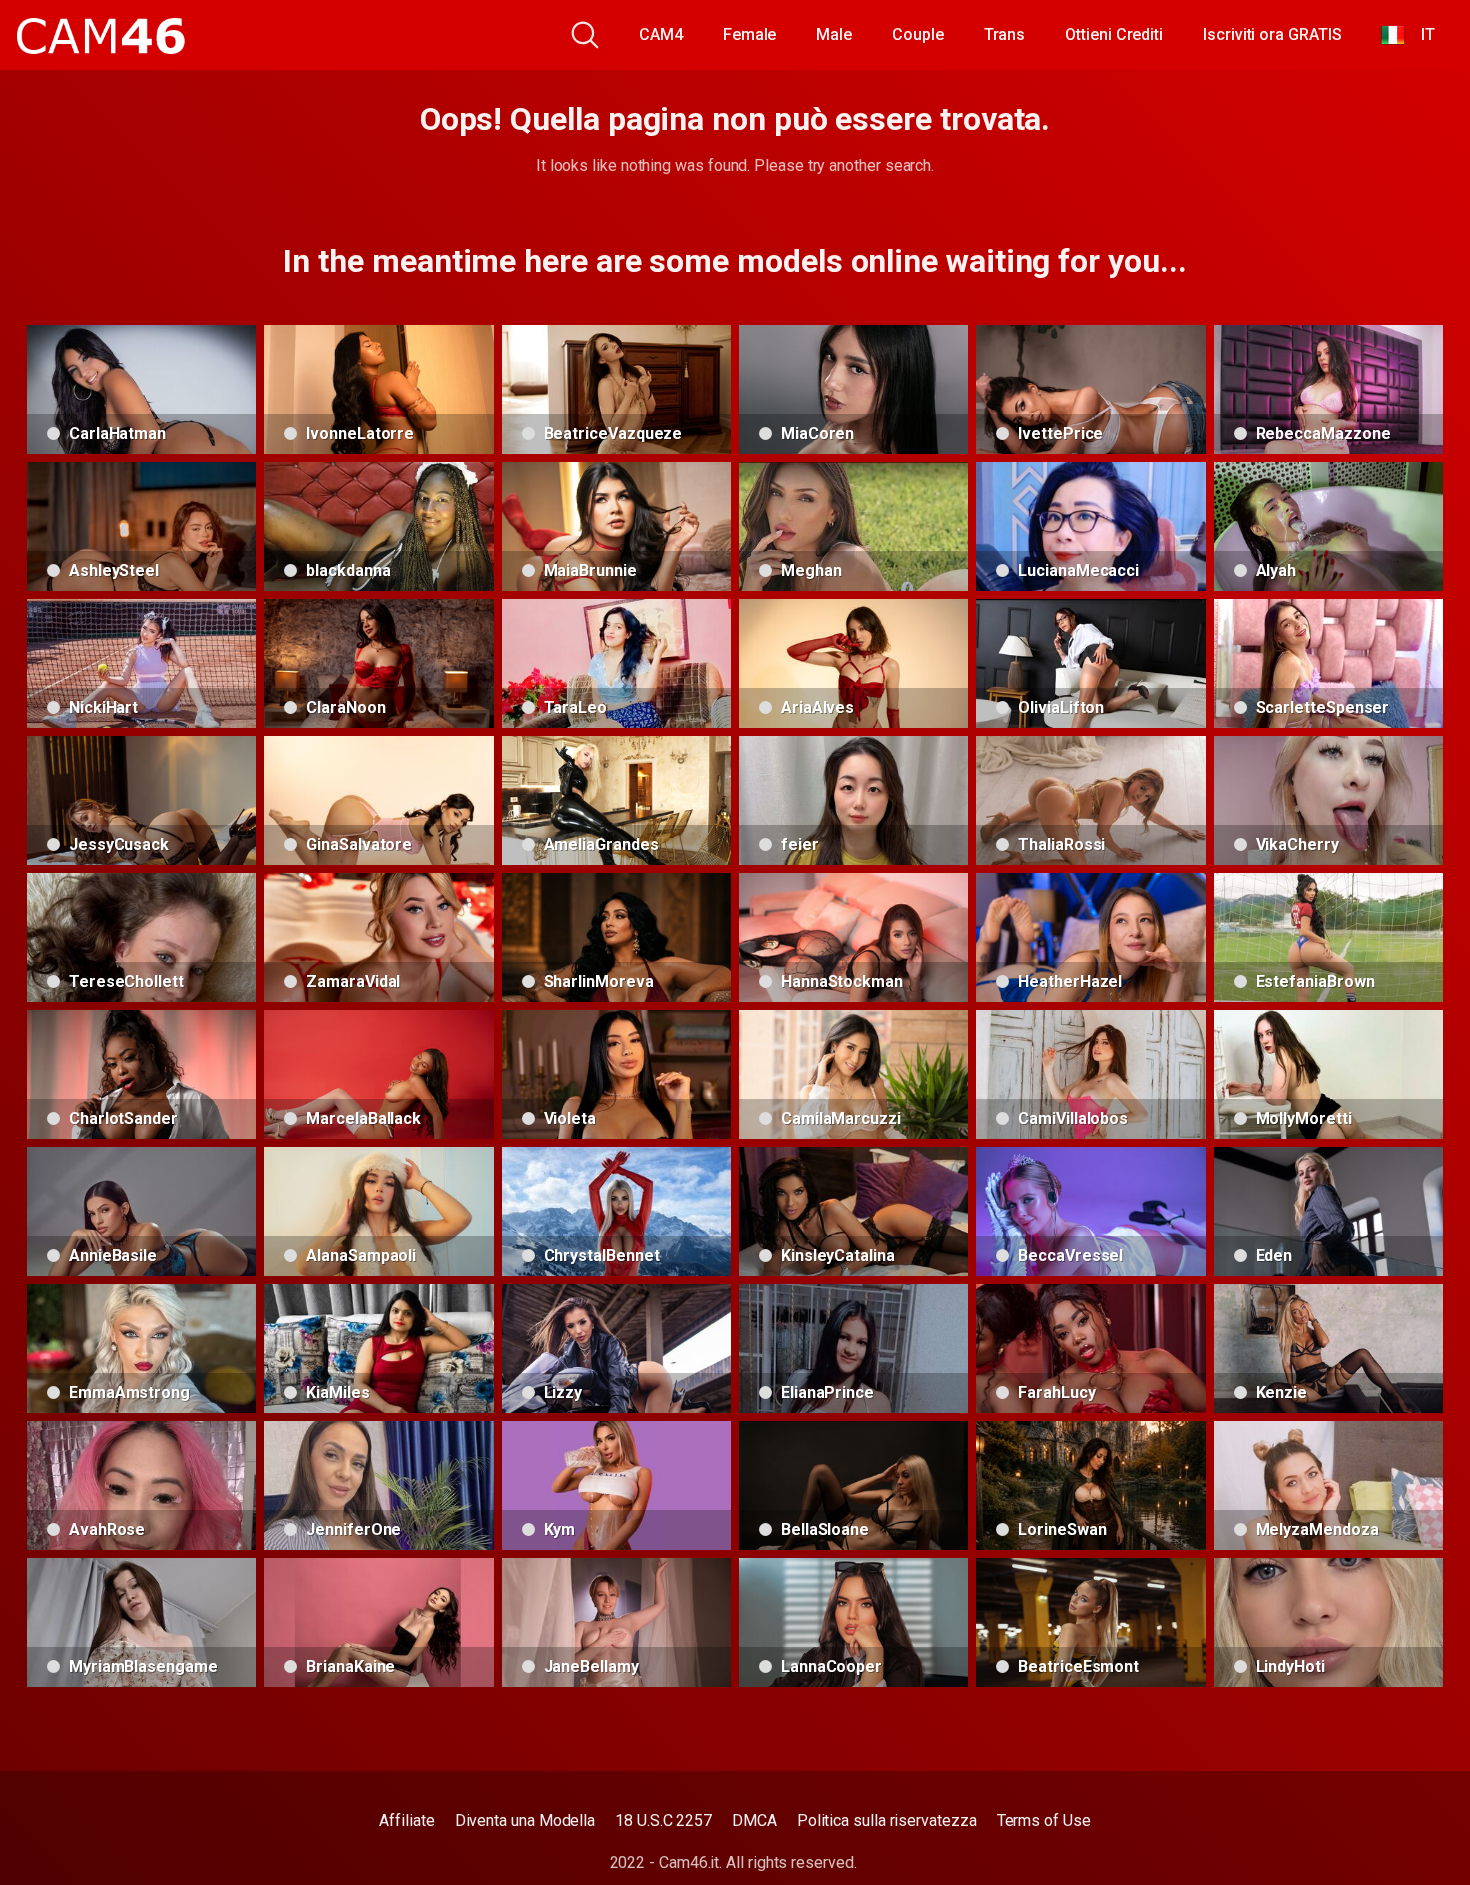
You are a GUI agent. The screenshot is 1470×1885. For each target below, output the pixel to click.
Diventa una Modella (525, 1820)
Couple (918, 34)
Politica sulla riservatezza (887, 1820)
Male (834, 34)
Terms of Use (1044, 1820)
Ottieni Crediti (1114, 34)
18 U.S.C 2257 (663, 1820)
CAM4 (661, 34)
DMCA (754, 1820)
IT (1420, 34)
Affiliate (406, 1820)
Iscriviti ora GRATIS (1272, 34)
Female (750, 34)
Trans (1005, 34)
